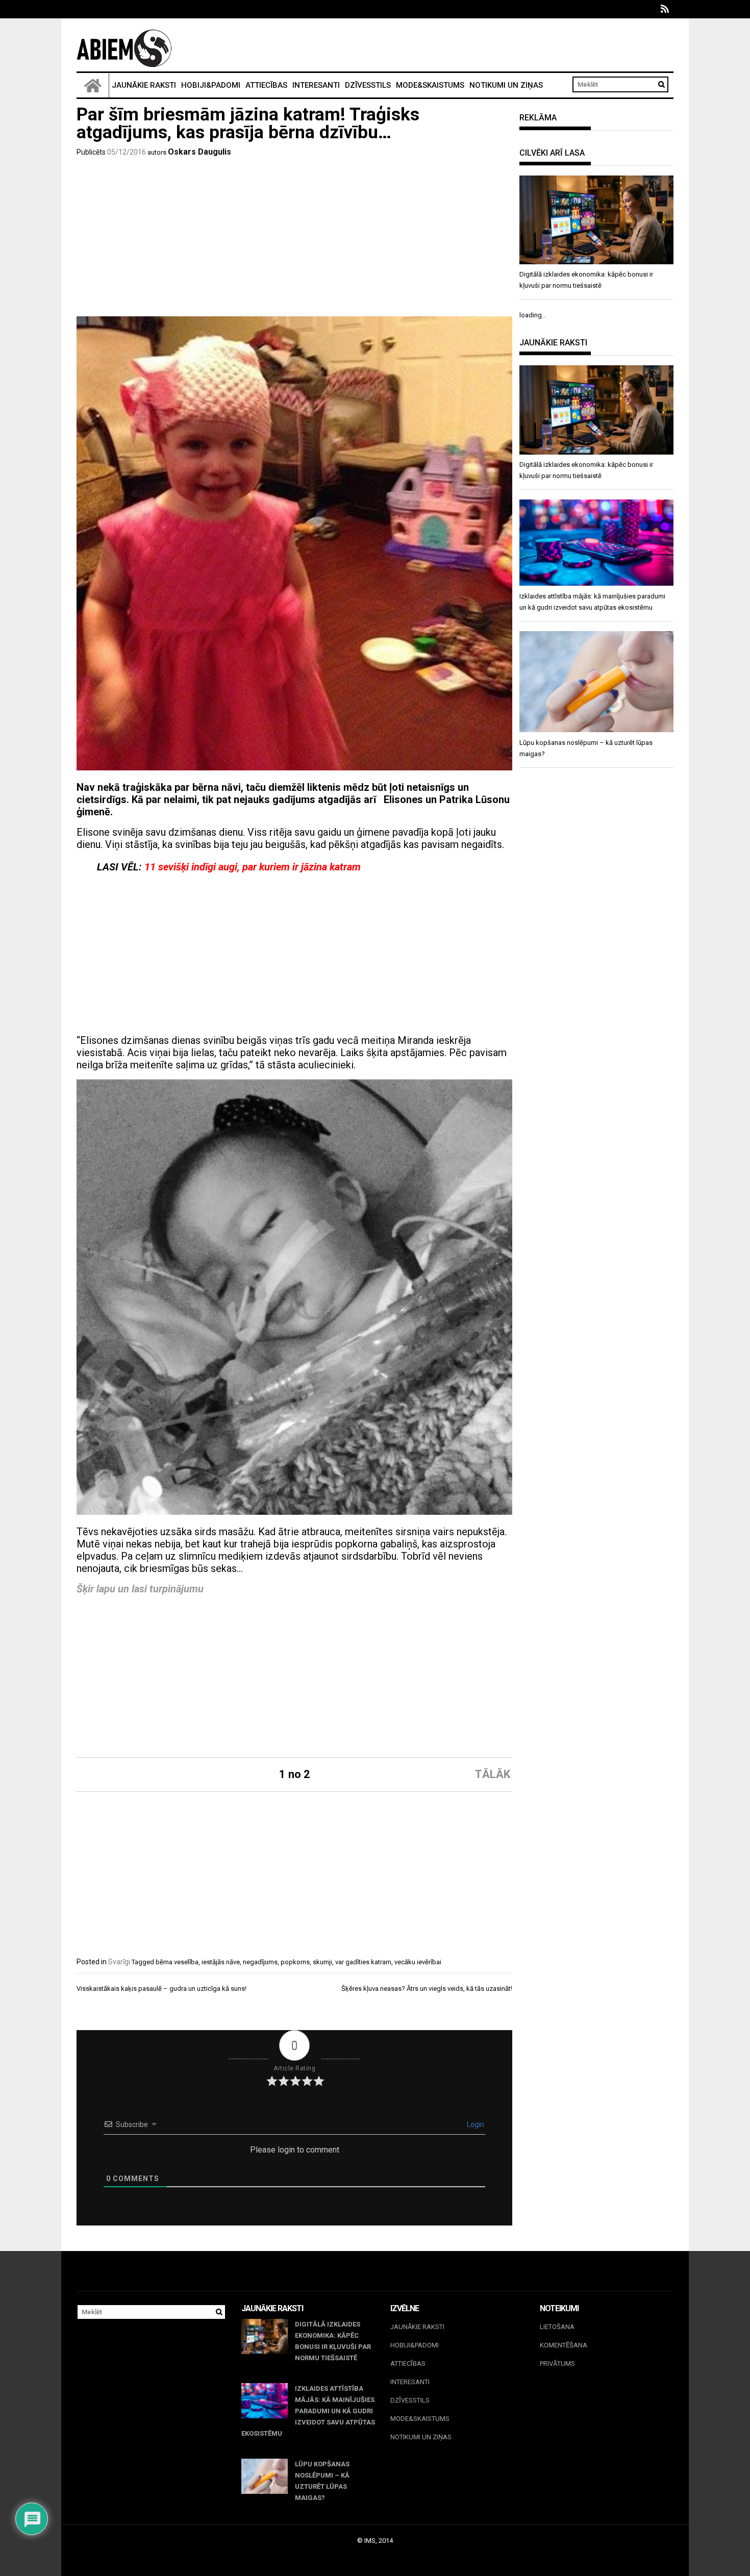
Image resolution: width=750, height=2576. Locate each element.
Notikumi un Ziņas (506, 85)
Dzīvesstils (368, 85)
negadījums (260, 1962)
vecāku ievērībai (418, 1962)
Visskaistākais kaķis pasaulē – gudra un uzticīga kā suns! (161, 1989)
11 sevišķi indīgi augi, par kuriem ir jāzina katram (253, 867)
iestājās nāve (221, 1962)
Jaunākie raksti (144, 85)
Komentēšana (564, 2345)
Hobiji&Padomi (211, 85)
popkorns (295, 1962)
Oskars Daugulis (199, 152)
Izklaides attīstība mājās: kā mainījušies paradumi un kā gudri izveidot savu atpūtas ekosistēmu (308, 2411)
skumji (322, 1962)
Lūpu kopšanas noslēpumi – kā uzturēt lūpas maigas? (322, 2481)
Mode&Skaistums (430, 85)
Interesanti (316, 85)
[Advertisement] (294, 240)
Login (475, 2124)
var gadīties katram (363, 1962)
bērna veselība (177, 1962)
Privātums (557, 2364)
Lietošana (557, 2327)
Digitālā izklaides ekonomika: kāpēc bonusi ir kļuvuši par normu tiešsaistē (333, 2341)
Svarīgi (119, 1962)
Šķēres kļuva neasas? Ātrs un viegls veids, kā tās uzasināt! (427, 1989)
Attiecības (266, 85)
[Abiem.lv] (93, 85)
